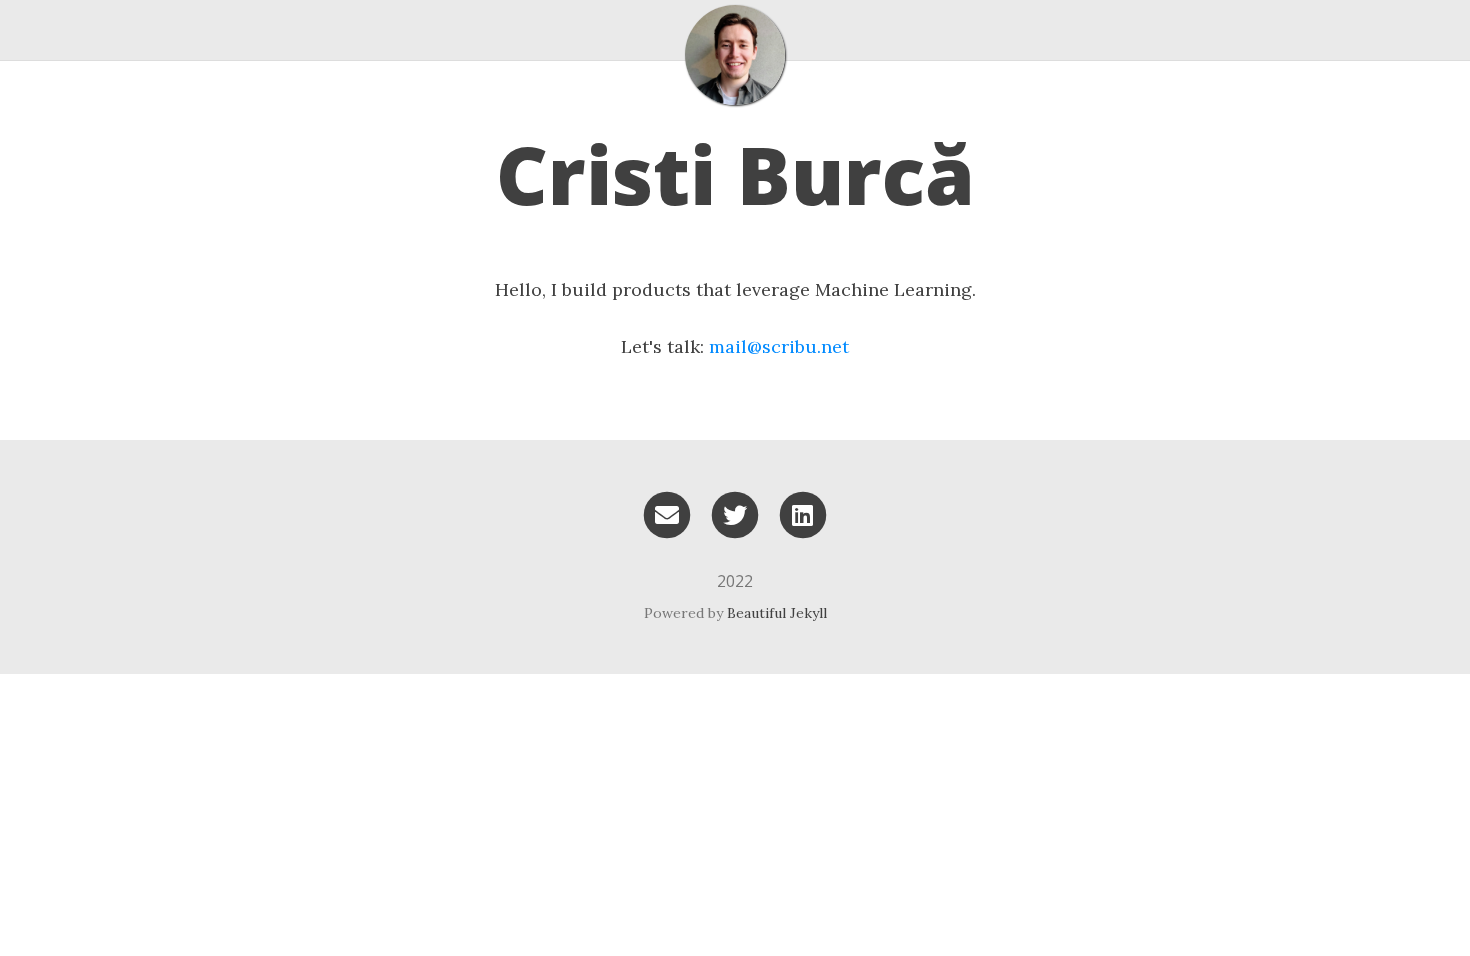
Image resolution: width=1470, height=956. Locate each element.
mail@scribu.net (779, 346)
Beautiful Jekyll (777, 613)
